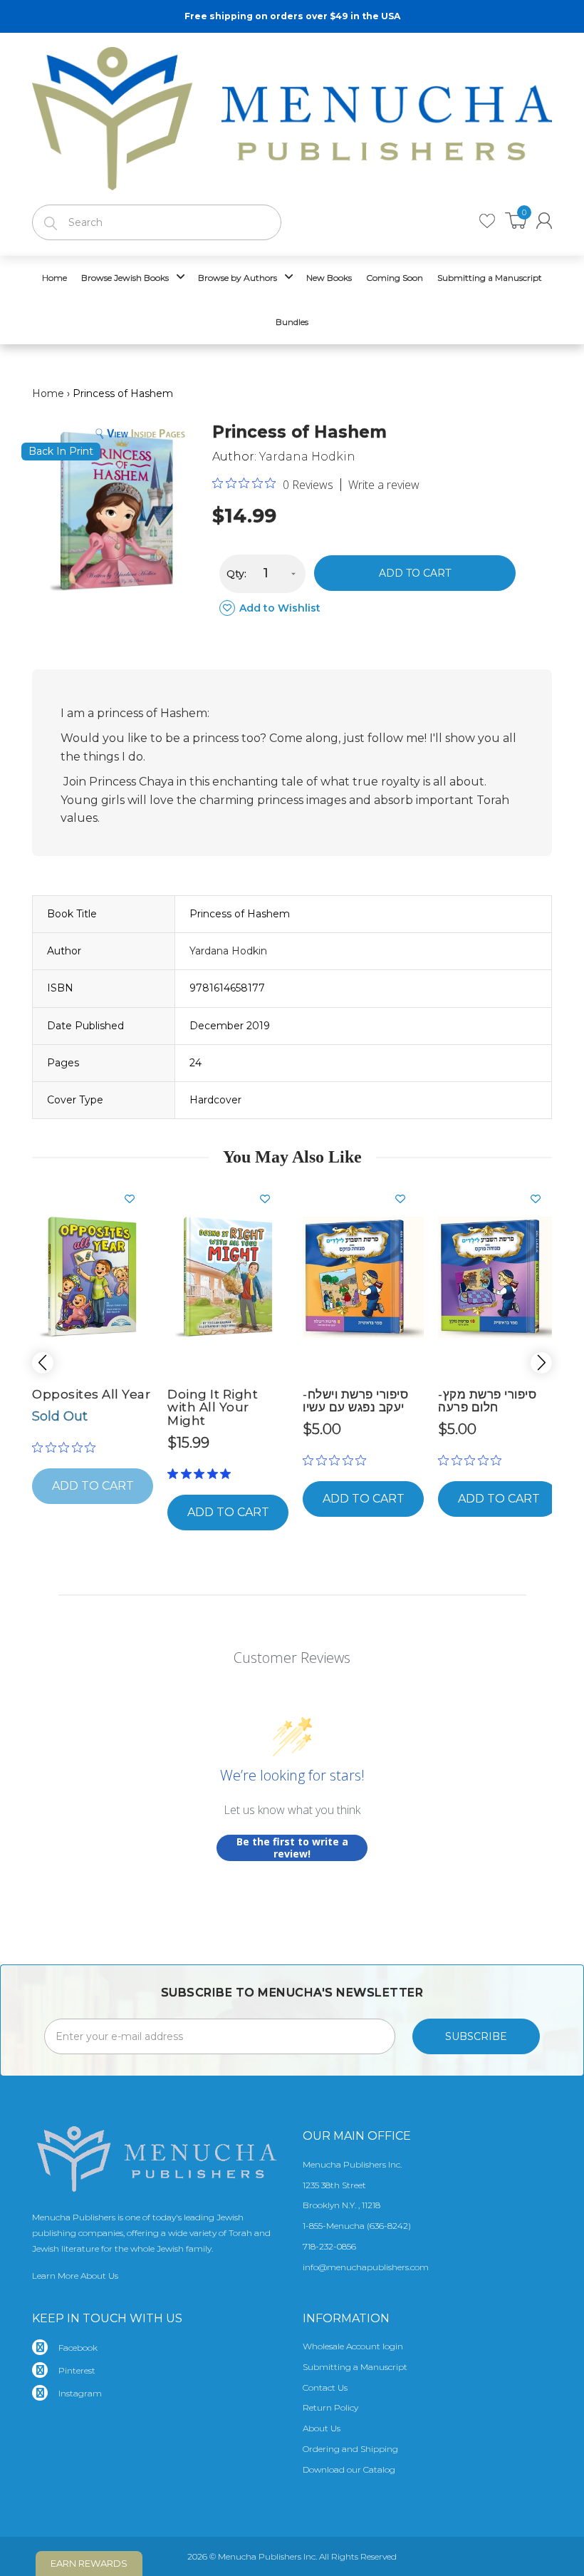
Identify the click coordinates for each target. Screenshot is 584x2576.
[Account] (544, 221)
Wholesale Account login (353, 2346)
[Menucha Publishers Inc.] (292, 115)
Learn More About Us (75, 2276)
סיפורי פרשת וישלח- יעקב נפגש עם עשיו (355, 1401)
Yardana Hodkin (307, 457)
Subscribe (476, 2036)
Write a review (384, 485)
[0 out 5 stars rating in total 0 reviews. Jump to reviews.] (67, 1448)
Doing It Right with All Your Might (213, 1407)
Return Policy (330, 2407)
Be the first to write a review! (292, 1848)
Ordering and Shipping (350, 2449)
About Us (322, 2428)
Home (48, 393)
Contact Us (325, 2387)
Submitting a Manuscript (355, 2367)
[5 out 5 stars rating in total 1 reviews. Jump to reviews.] (202, 1474)
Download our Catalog (349, 2469)
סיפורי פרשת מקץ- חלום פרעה (487, 1401)
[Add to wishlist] (135, 1199)
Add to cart (415, 573)
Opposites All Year (91, 1394)
